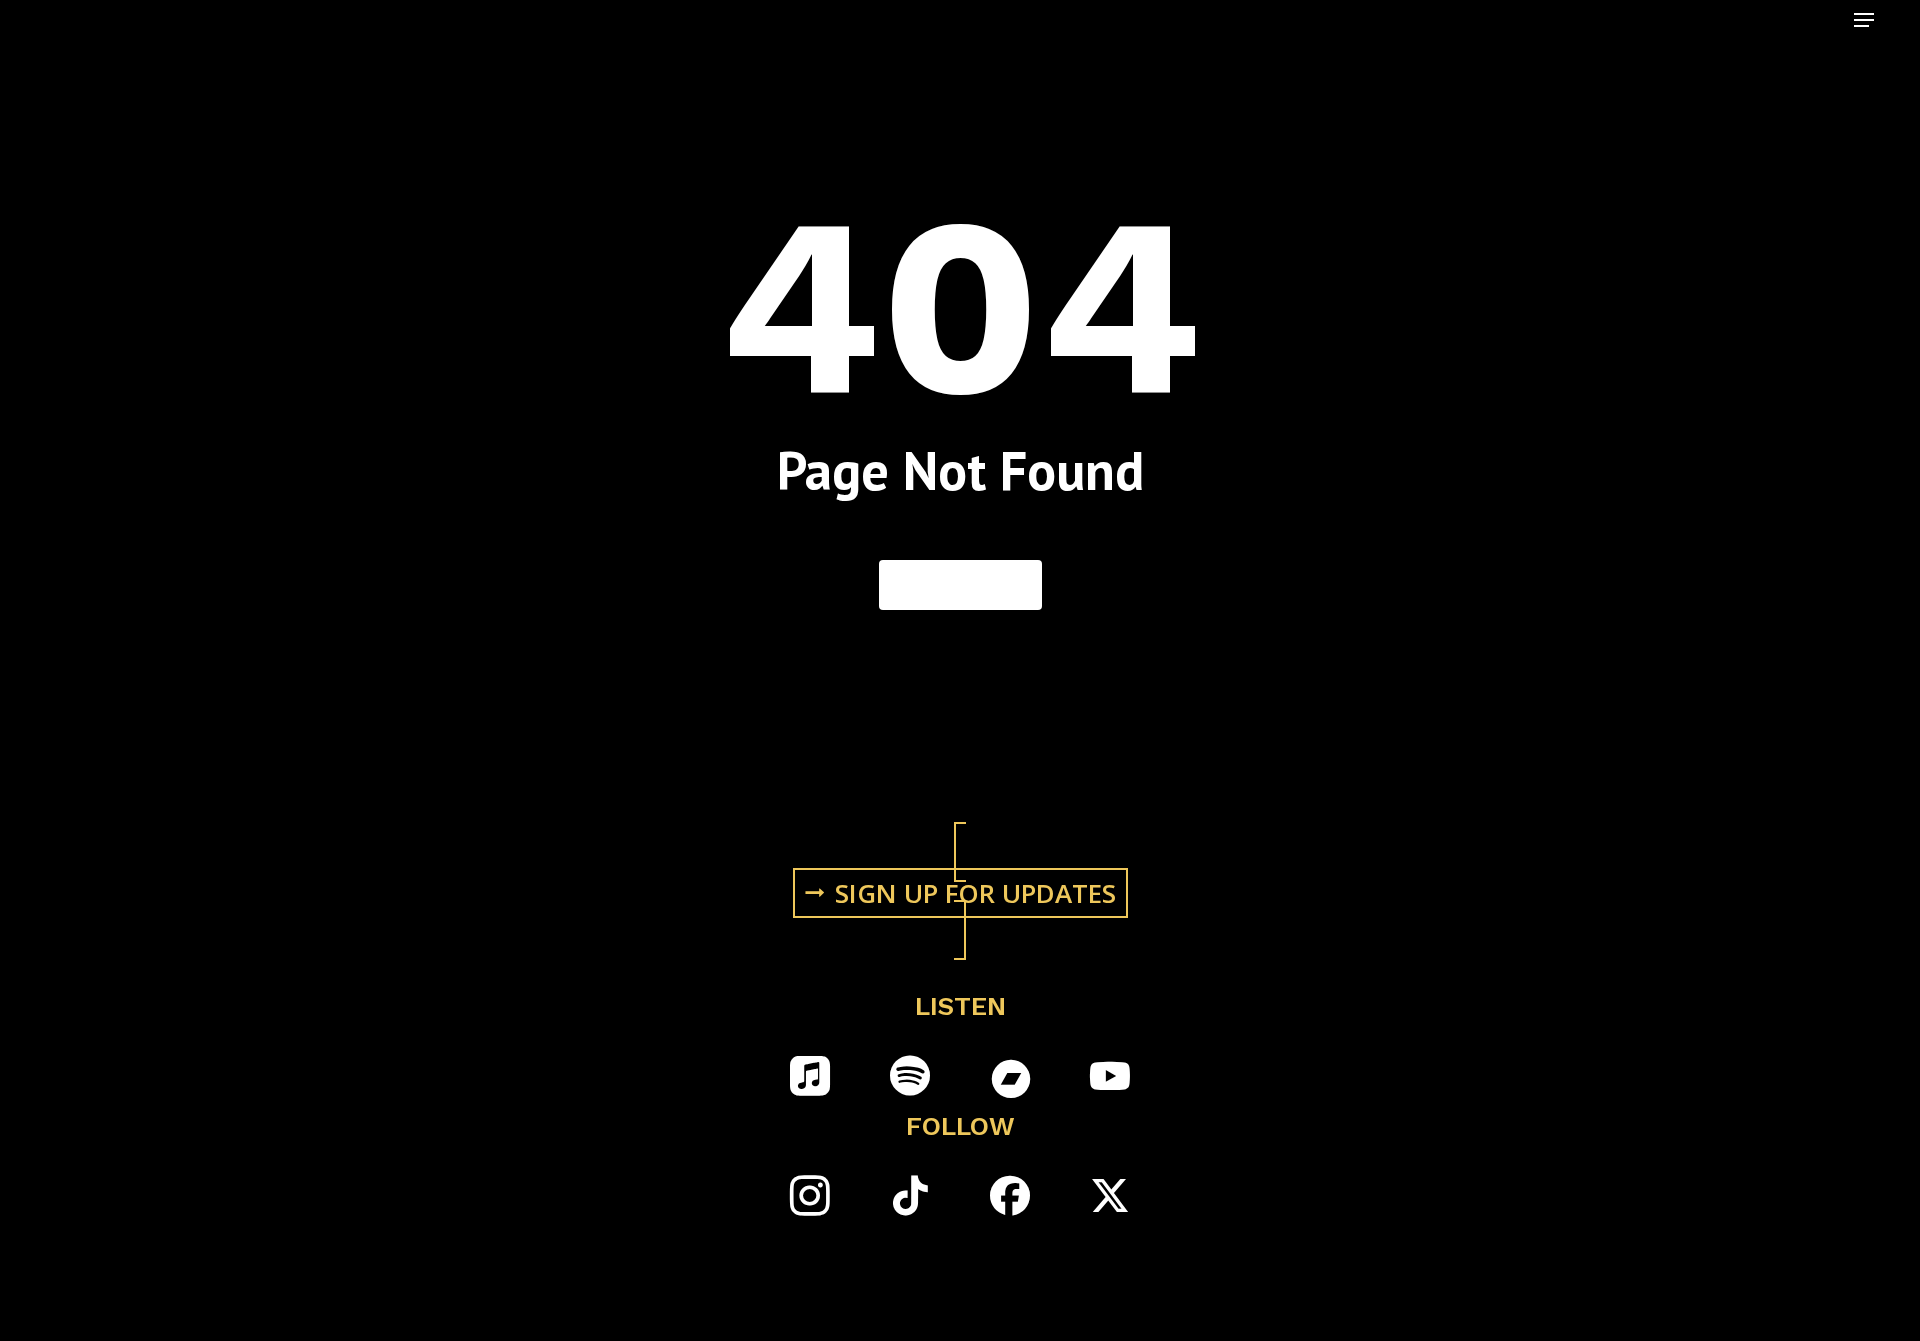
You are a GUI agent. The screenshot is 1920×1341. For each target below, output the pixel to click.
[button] (1864, 20)
